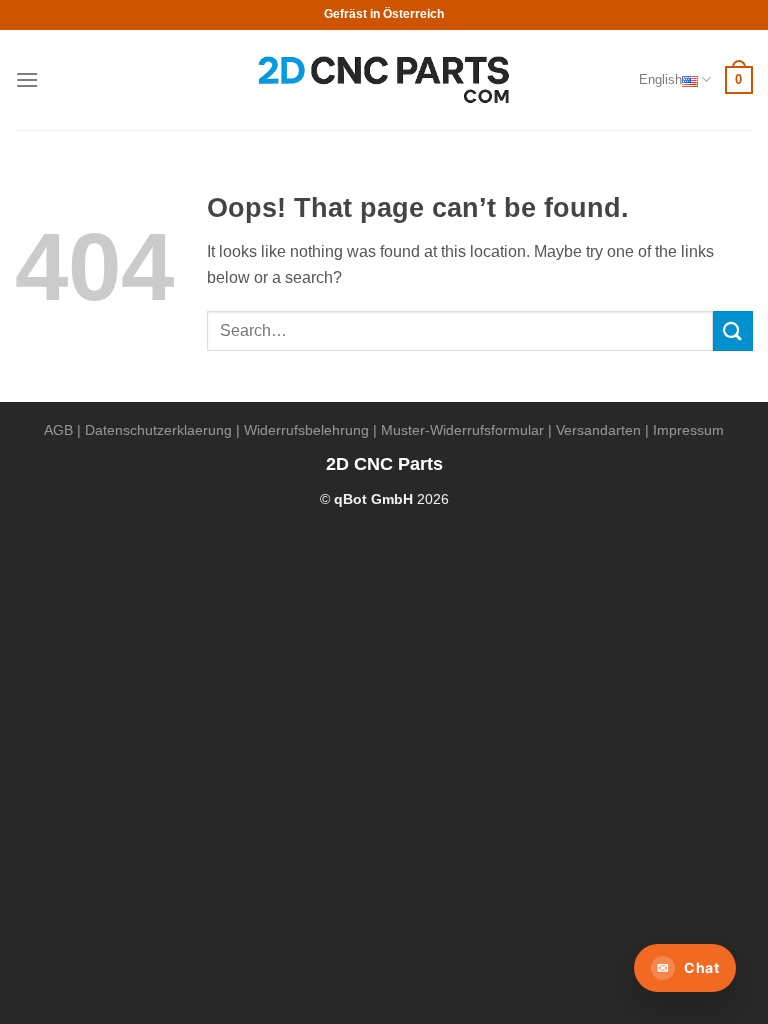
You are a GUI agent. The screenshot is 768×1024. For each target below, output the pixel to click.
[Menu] (27, 79)
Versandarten (598, 430)
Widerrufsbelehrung (306, 430)
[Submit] (733, 330)
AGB (58, 430)
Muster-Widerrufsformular (462, 430)
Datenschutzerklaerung (158, 430)
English (660, 79)
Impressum (688, 430)
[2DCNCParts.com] (384, 80)
